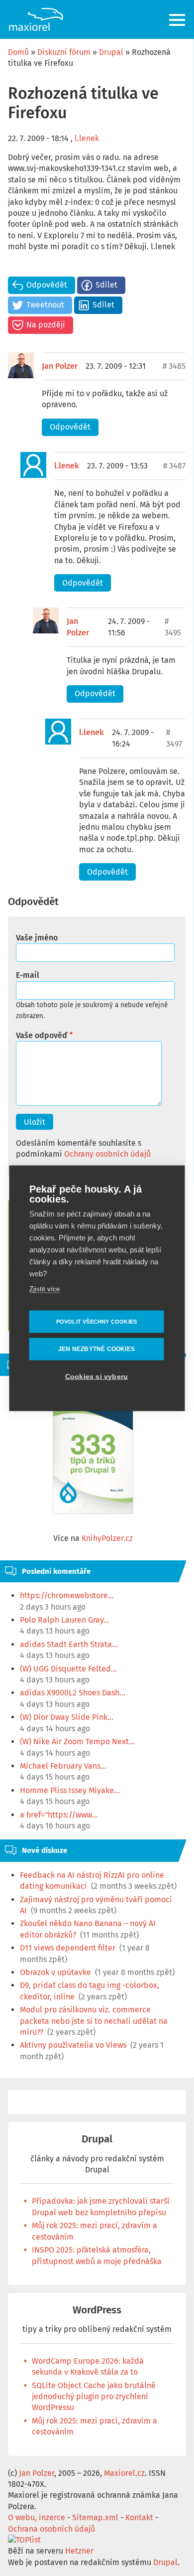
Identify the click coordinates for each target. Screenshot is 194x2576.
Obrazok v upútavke (55, 1972)
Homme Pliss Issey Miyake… (70, 1790)
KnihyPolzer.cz (107, 1538)
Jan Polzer (60, 366)
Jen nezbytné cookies (97, 1349)
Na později (46, 325)
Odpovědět (47, 285)
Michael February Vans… (63, 1766)
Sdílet (106, 285)
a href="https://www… (59, 1815)
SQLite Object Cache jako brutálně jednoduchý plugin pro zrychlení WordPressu (94, 2397)
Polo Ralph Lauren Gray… (65, 1620)
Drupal (111, 52)
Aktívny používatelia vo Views (73, 2045)
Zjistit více (45, 1288)
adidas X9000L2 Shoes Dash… (73, 1693)
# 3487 (174, 466)
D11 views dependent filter (68, 1948)
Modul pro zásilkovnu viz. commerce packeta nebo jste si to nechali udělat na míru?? (94, 2021)
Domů (18, 52)
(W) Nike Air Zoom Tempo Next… (77, 1742)
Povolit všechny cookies (97, 1321)
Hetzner (79, 2551)
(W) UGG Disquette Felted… (68, 1669)
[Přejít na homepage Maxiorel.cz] (36, 19)
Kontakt (139, 2517)
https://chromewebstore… (67, 1595)
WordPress (97, 2310)
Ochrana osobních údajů (51, 2529)
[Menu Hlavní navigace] (178, 20)
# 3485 (174, 366)
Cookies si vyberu (97, 1376)
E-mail (28, 975)
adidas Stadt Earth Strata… (69, 1644)
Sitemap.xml (95, 2517)
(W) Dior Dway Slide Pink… (67, 1717)
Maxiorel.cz (124, 2473)
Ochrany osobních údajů (107, 1154)
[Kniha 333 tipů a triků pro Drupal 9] (93, 1458)
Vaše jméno (37, 938)
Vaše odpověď (42, 1035)
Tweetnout (45, 305)
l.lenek (87, 138)
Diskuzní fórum (64, 52)
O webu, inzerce (37, 2517)
